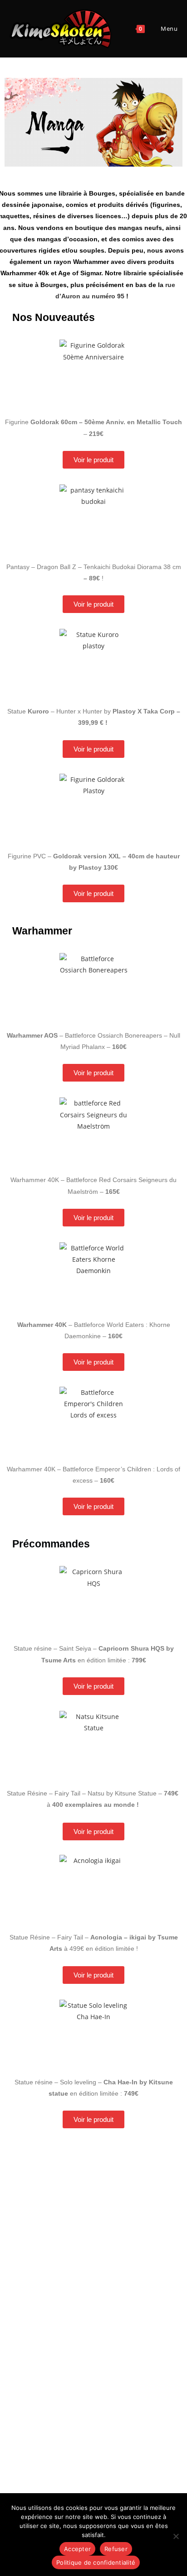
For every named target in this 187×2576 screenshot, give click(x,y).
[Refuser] (176, 2536)
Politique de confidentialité (96, 2562)
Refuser (116, 2549)
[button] (15, 122)
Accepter (77, 2549)
